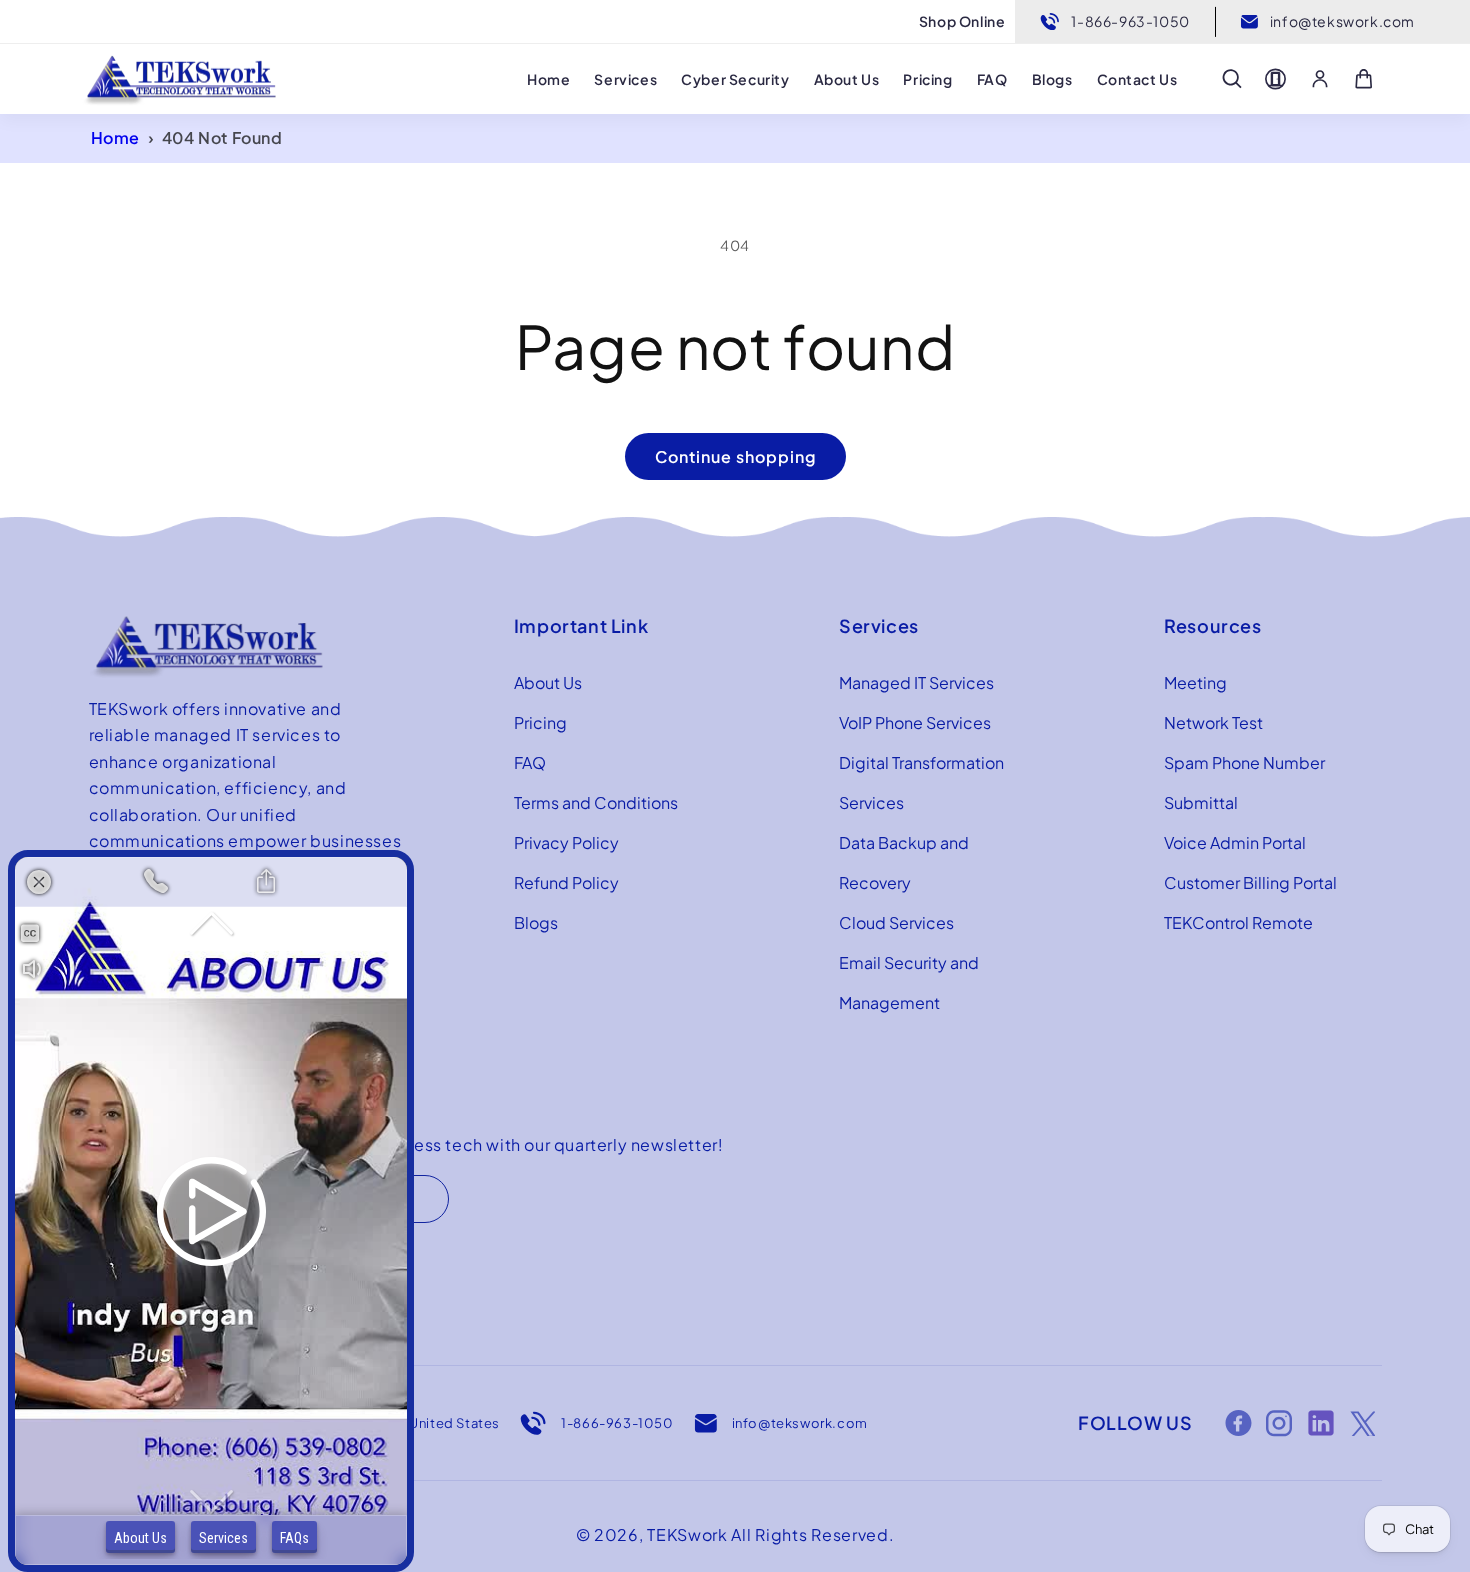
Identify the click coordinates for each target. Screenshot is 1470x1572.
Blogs (536, 922)
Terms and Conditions (596, 802)
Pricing (540, 722)
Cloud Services (896, 922)
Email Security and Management (909, 982)
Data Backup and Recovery (904, 862)
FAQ (530, 762)
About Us (548, 682)
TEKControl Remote (1238, 922)
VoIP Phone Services (915, 722)
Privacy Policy (566, 842)
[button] (1232, 79)
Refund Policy (566, 882)
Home (115, 137)
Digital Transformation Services (921, 782)
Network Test (1213, 722)
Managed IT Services (916, 682)
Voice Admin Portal (1235, 842)
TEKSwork (687, 1534)
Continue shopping (735, 456)
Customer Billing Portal (1250, 882)
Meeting (1195, 682)
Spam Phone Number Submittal (1244, 782)
